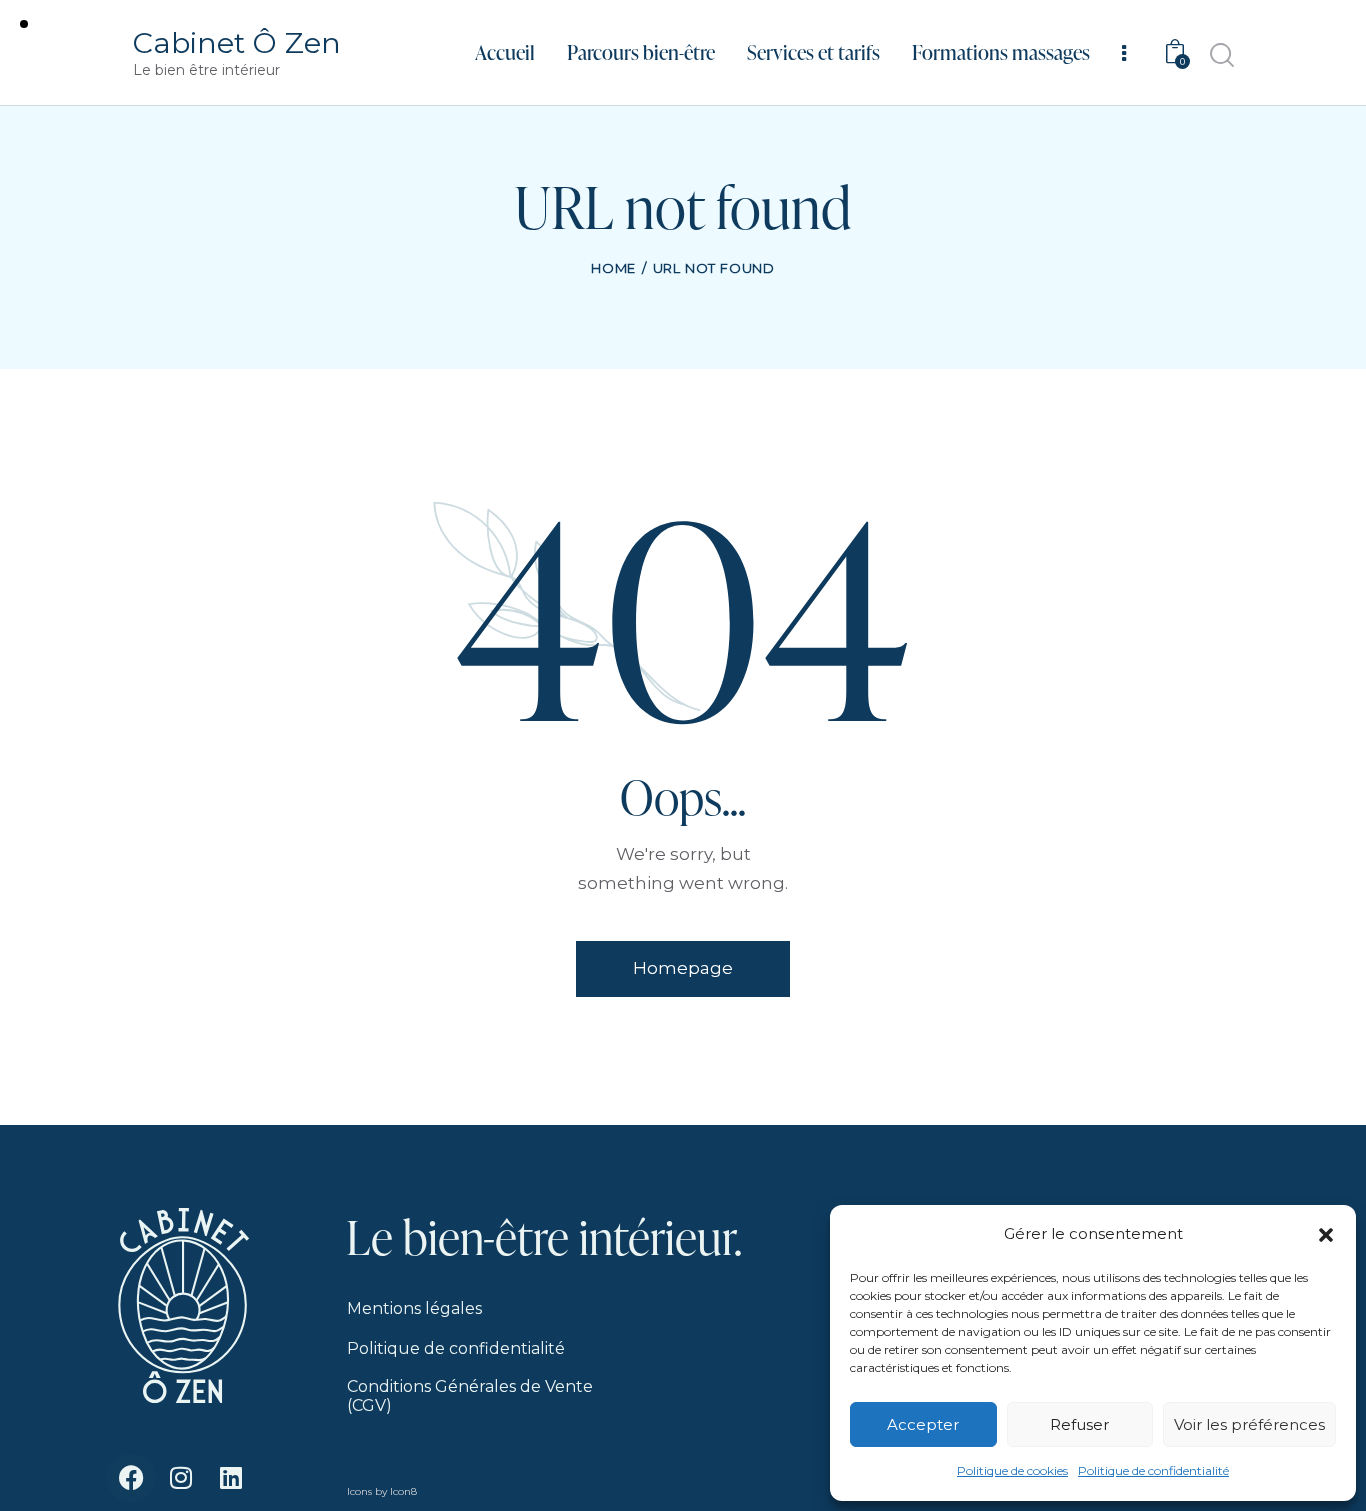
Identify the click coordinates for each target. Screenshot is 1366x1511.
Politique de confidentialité (1153, 1470)
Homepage (683, 968)
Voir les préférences (1249, 1424)
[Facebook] (131, 1478)
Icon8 (403, 1491)
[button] (1326, 1235)
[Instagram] (181, 1478)
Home (613, 268)
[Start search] (1220, 55)
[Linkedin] (231, 1478)
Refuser (1079, 1424)
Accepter (923, 1424)
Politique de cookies (1012, 1470)
